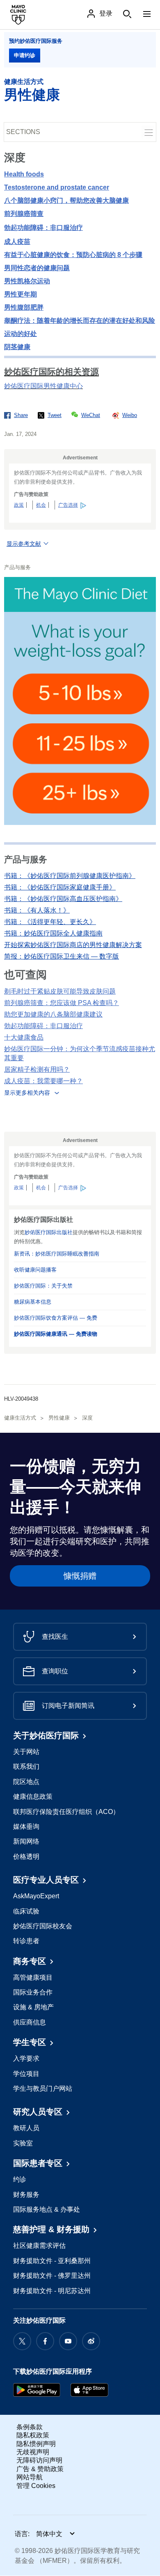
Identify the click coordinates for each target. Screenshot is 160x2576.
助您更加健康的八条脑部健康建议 (53, 1014)
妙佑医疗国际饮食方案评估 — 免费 (56, 1318)
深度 (87, 1418)
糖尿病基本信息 (33, 1302)
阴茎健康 (17, 347)
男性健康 (32, 95)
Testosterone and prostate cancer (57, 187)
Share (21, 415)
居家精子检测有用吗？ (37, 1069)
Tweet (55, 415)
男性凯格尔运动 (27, 281)
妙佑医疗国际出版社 (49, 1232)
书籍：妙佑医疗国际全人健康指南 (53, 933)
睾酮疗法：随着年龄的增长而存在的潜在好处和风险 (80, 321)
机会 (41, 505)
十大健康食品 (24, 1037)
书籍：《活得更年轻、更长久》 (50, 922)
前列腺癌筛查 (24, 214)
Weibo (130, 415)
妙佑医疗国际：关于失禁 (43, 1286)
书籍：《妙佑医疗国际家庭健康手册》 (60, 887)
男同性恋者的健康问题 (37, 268)
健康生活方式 (24, 82)
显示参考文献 (24, 544)
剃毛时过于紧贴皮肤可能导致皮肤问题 (60, 991)
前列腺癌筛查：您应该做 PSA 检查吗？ (62, 1003)
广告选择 (68, 505)
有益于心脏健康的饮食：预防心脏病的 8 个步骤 (73, 255)
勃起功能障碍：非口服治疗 (43, 228)
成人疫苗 (17, 242)
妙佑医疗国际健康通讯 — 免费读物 (56, 1334)
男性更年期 (21, 294)
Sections (23, 132)
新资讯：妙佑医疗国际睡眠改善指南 (57, 1254)
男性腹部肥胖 (24, 307)
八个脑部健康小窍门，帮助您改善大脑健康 (66, 200)
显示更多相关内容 (27, 1093)
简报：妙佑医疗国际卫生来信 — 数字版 (62, 956)
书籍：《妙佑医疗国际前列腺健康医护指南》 (70, 876)
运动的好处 (21, 334)
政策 (19, 505)
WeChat (91, 415)
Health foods (24, 174)
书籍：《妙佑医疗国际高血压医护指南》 (63, 899)
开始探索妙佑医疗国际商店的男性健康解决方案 (73, 945)
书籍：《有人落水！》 (37, 910)
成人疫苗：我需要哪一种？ (43, 1081)
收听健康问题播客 (35, 1270)
